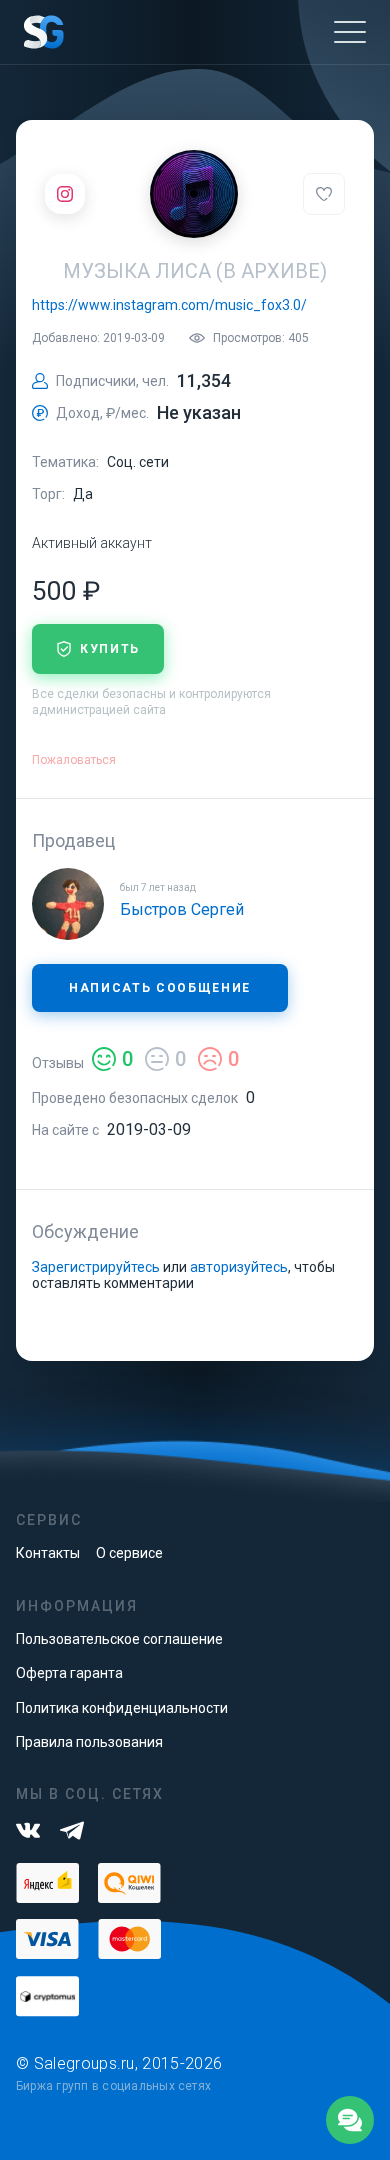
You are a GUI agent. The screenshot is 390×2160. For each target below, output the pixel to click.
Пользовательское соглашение (119, 1639)
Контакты (48, 1553)
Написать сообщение (160, 988)
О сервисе (129, 1553)
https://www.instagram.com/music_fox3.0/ (169, 305)
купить (110, 649)
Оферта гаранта (69, 1673)
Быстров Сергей (182, 909)
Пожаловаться (74, 760)
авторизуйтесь (239, 1267)
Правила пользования (89, 1742)
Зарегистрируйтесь (96, 1267)
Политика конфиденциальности (122, 1708)
